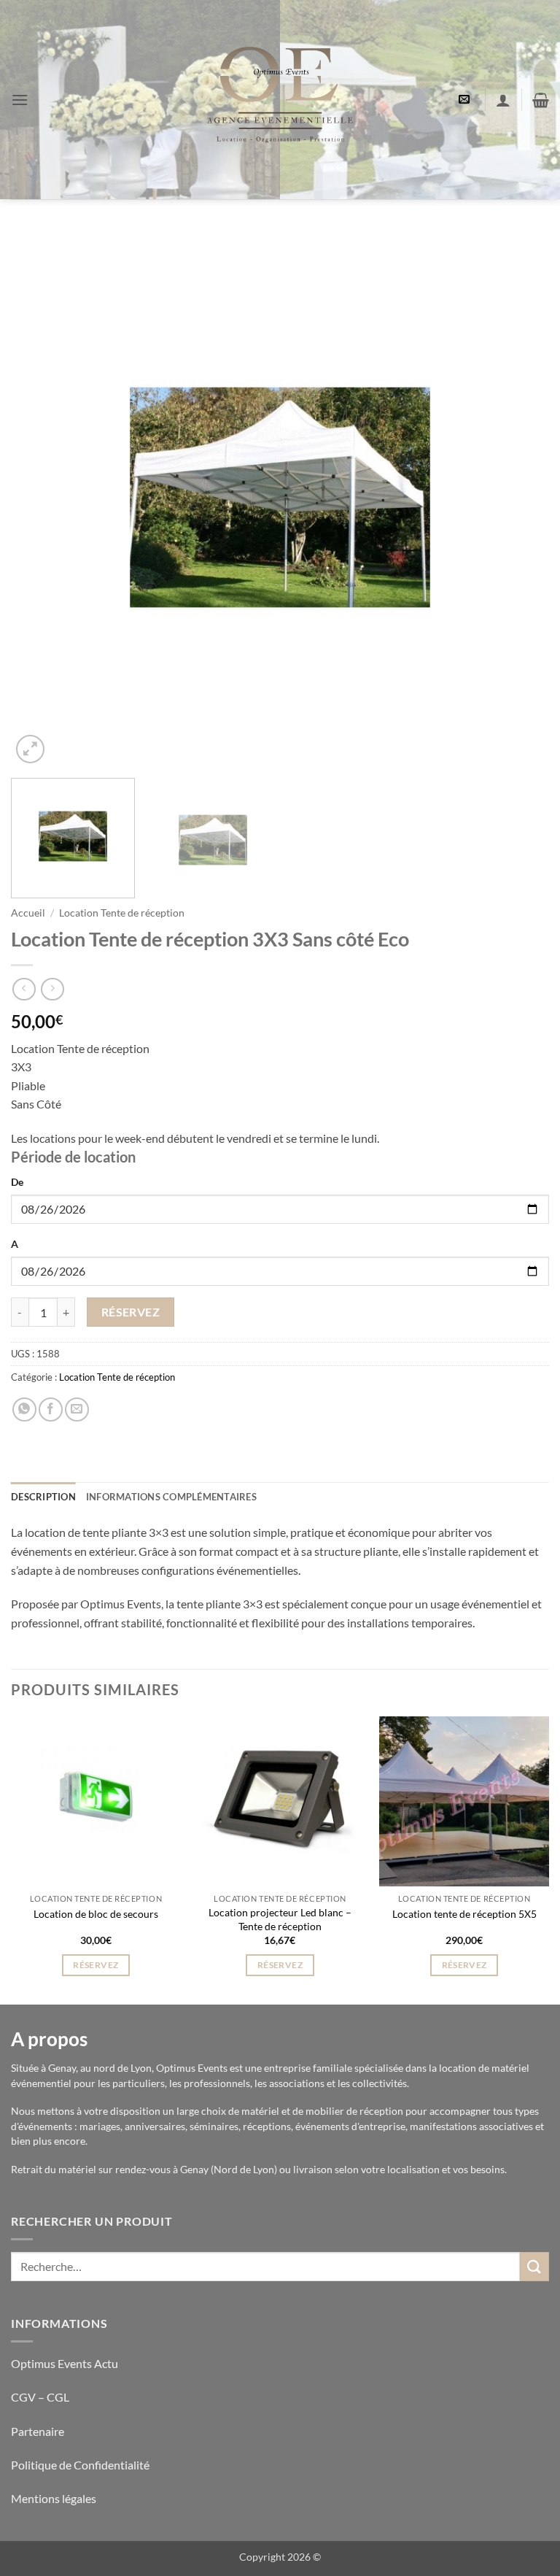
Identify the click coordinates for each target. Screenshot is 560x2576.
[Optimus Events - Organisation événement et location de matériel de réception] (280, 100)
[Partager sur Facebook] (51, 1410)
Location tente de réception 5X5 (464, 1914)
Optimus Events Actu (65, 2363)
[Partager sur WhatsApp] (24, 1410)
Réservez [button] (96, 1965)
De (17, 1182)
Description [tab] (43, 1497)
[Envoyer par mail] (77, 1410)
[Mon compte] (503, 100)
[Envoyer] (534, 2266)
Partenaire (39, 2431)
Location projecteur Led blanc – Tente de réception (280, 1919)
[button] (20, 100)
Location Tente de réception (122, 913)
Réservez (131, 1312)
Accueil (28, 913)
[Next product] (24, 989)
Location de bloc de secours (96, 1914)
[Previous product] (52, 989)
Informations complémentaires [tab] (171, 1497)
